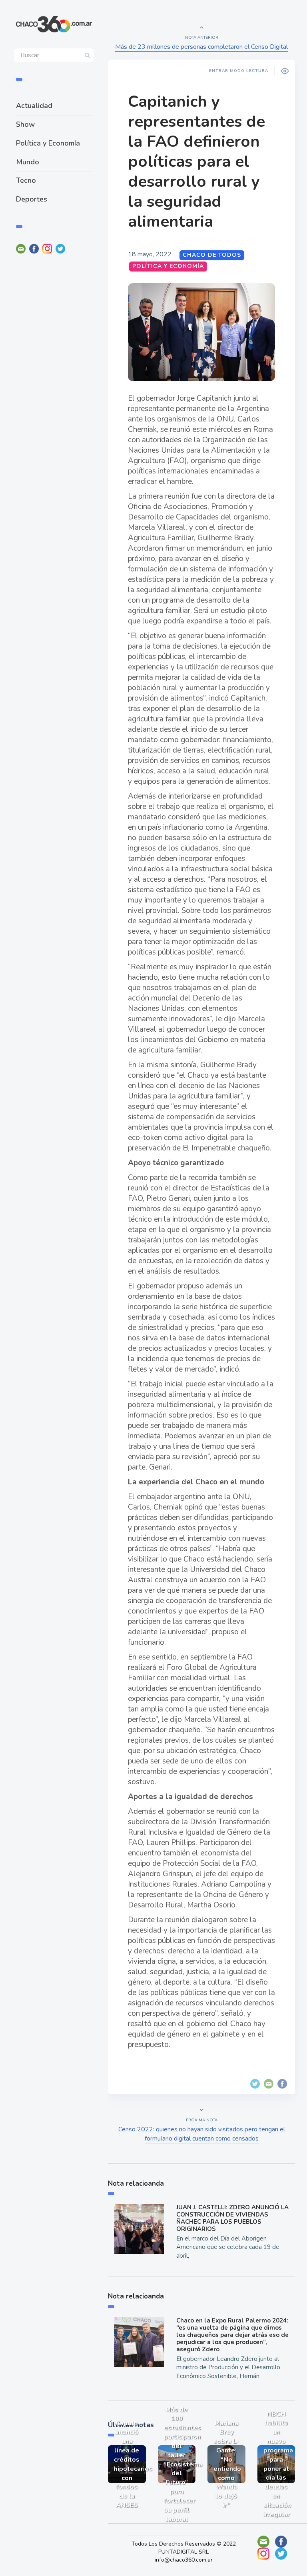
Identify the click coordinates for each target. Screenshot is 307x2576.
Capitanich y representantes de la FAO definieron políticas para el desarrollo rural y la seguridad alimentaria (196, 162)
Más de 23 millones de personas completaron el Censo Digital (201, 47)
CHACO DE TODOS (212, 255)
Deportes (32, 199)
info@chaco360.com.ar (184, 2560)
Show (25, 124)
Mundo (28, 162)
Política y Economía (48, 143)
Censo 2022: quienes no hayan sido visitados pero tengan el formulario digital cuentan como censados (202, 2134)
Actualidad (34, 106)
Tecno (26, 180)
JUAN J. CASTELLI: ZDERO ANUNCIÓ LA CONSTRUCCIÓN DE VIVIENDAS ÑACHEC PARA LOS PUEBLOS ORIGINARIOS (232, 2218)
